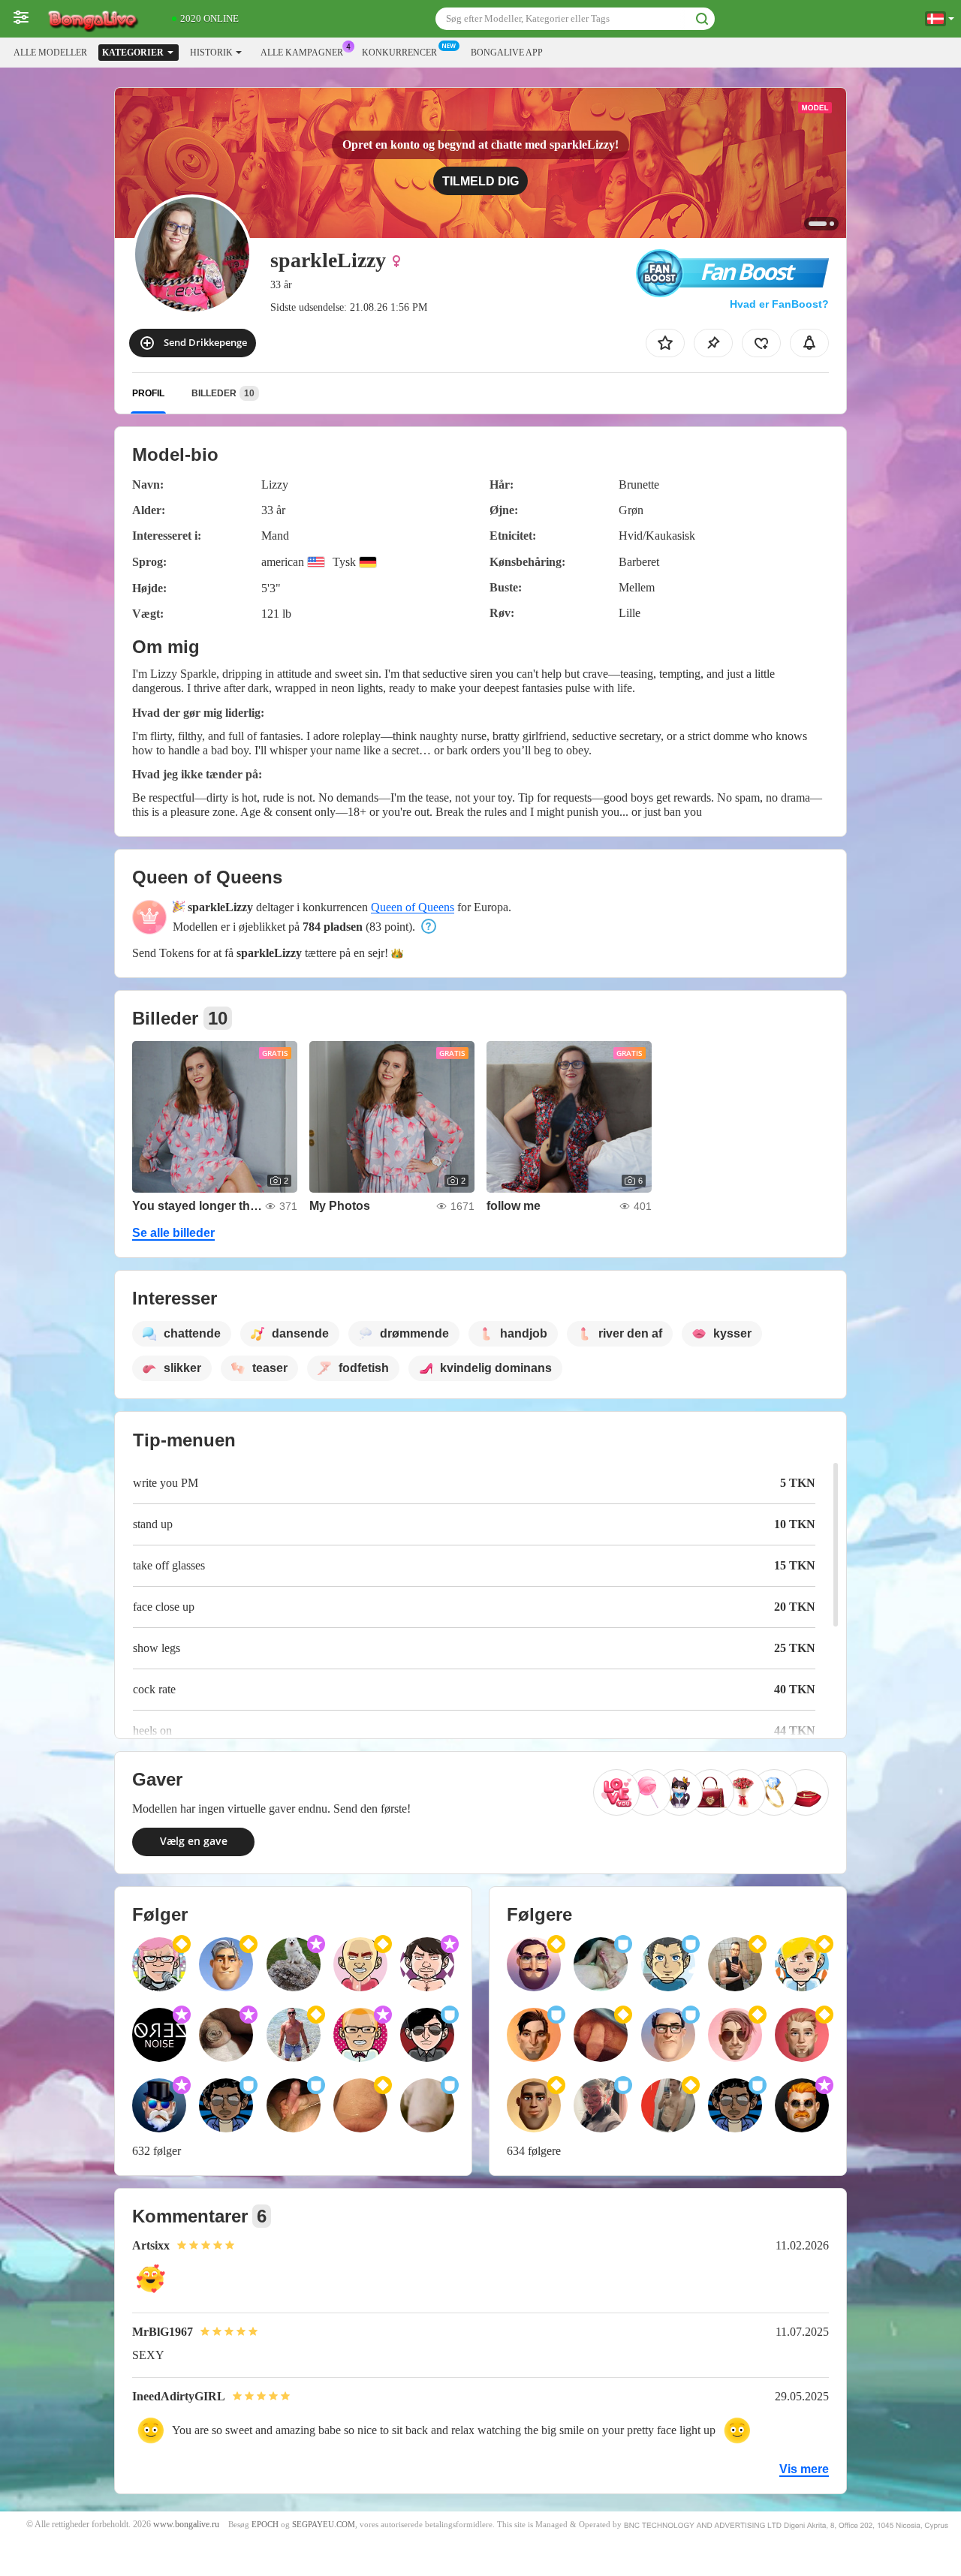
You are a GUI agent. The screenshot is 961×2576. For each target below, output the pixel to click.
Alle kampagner (302, 53)
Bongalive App (507, 53)
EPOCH (265, 2525)
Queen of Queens (413, 907)
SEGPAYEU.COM (324, 2525)
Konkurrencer (399, 53)
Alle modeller (50, 53)
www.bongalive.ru (186, 2525)
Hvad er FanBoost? (779, 304)
